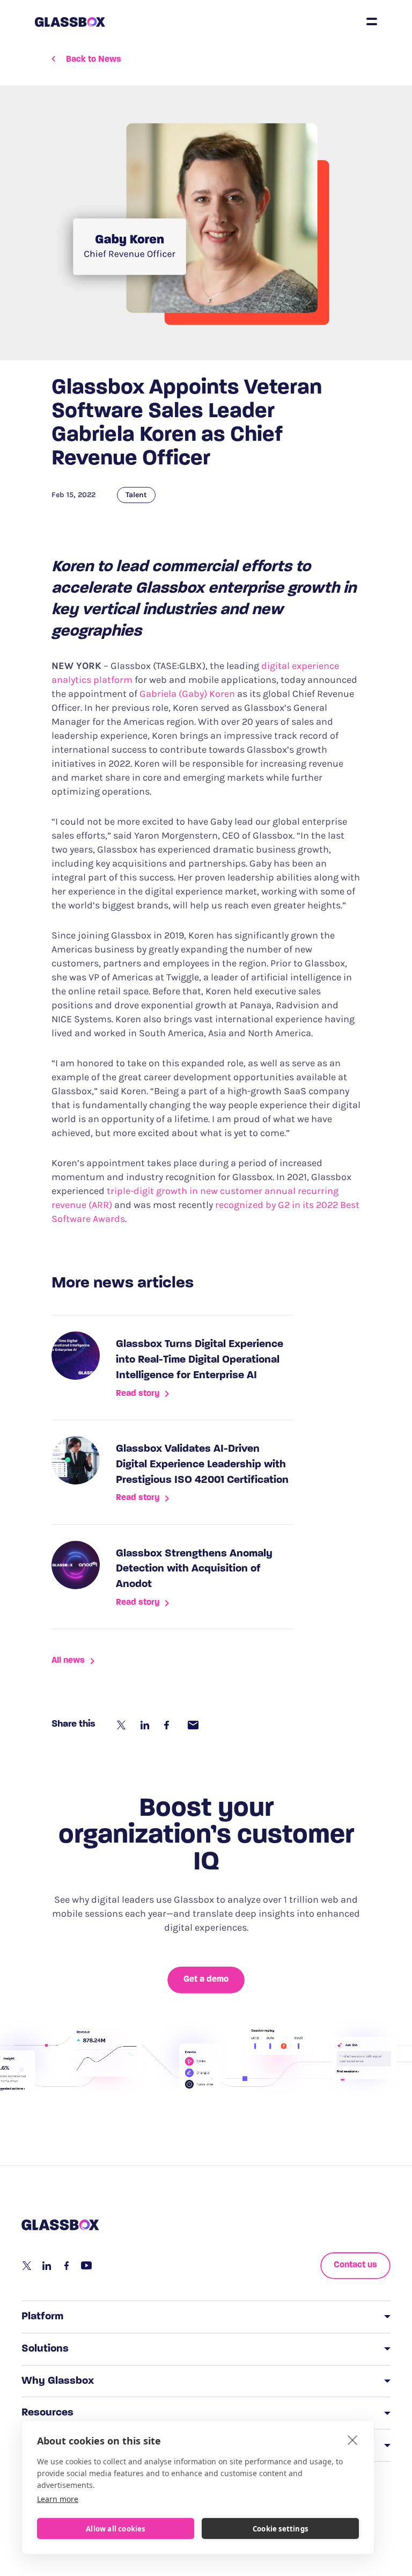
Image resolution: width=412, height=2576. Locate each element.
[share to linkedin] (146, 1725)
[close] (353, 2440)
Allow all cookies (115, 2529)
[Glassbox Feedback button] (12, 1297)
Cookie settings (280, 2529)
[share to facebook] (170, 1725)
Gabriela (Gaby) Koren (187, 694)
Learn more (58, 2499)
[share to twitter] (122, 1725)
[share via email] (193, 1725)
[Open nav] (372, 21)
